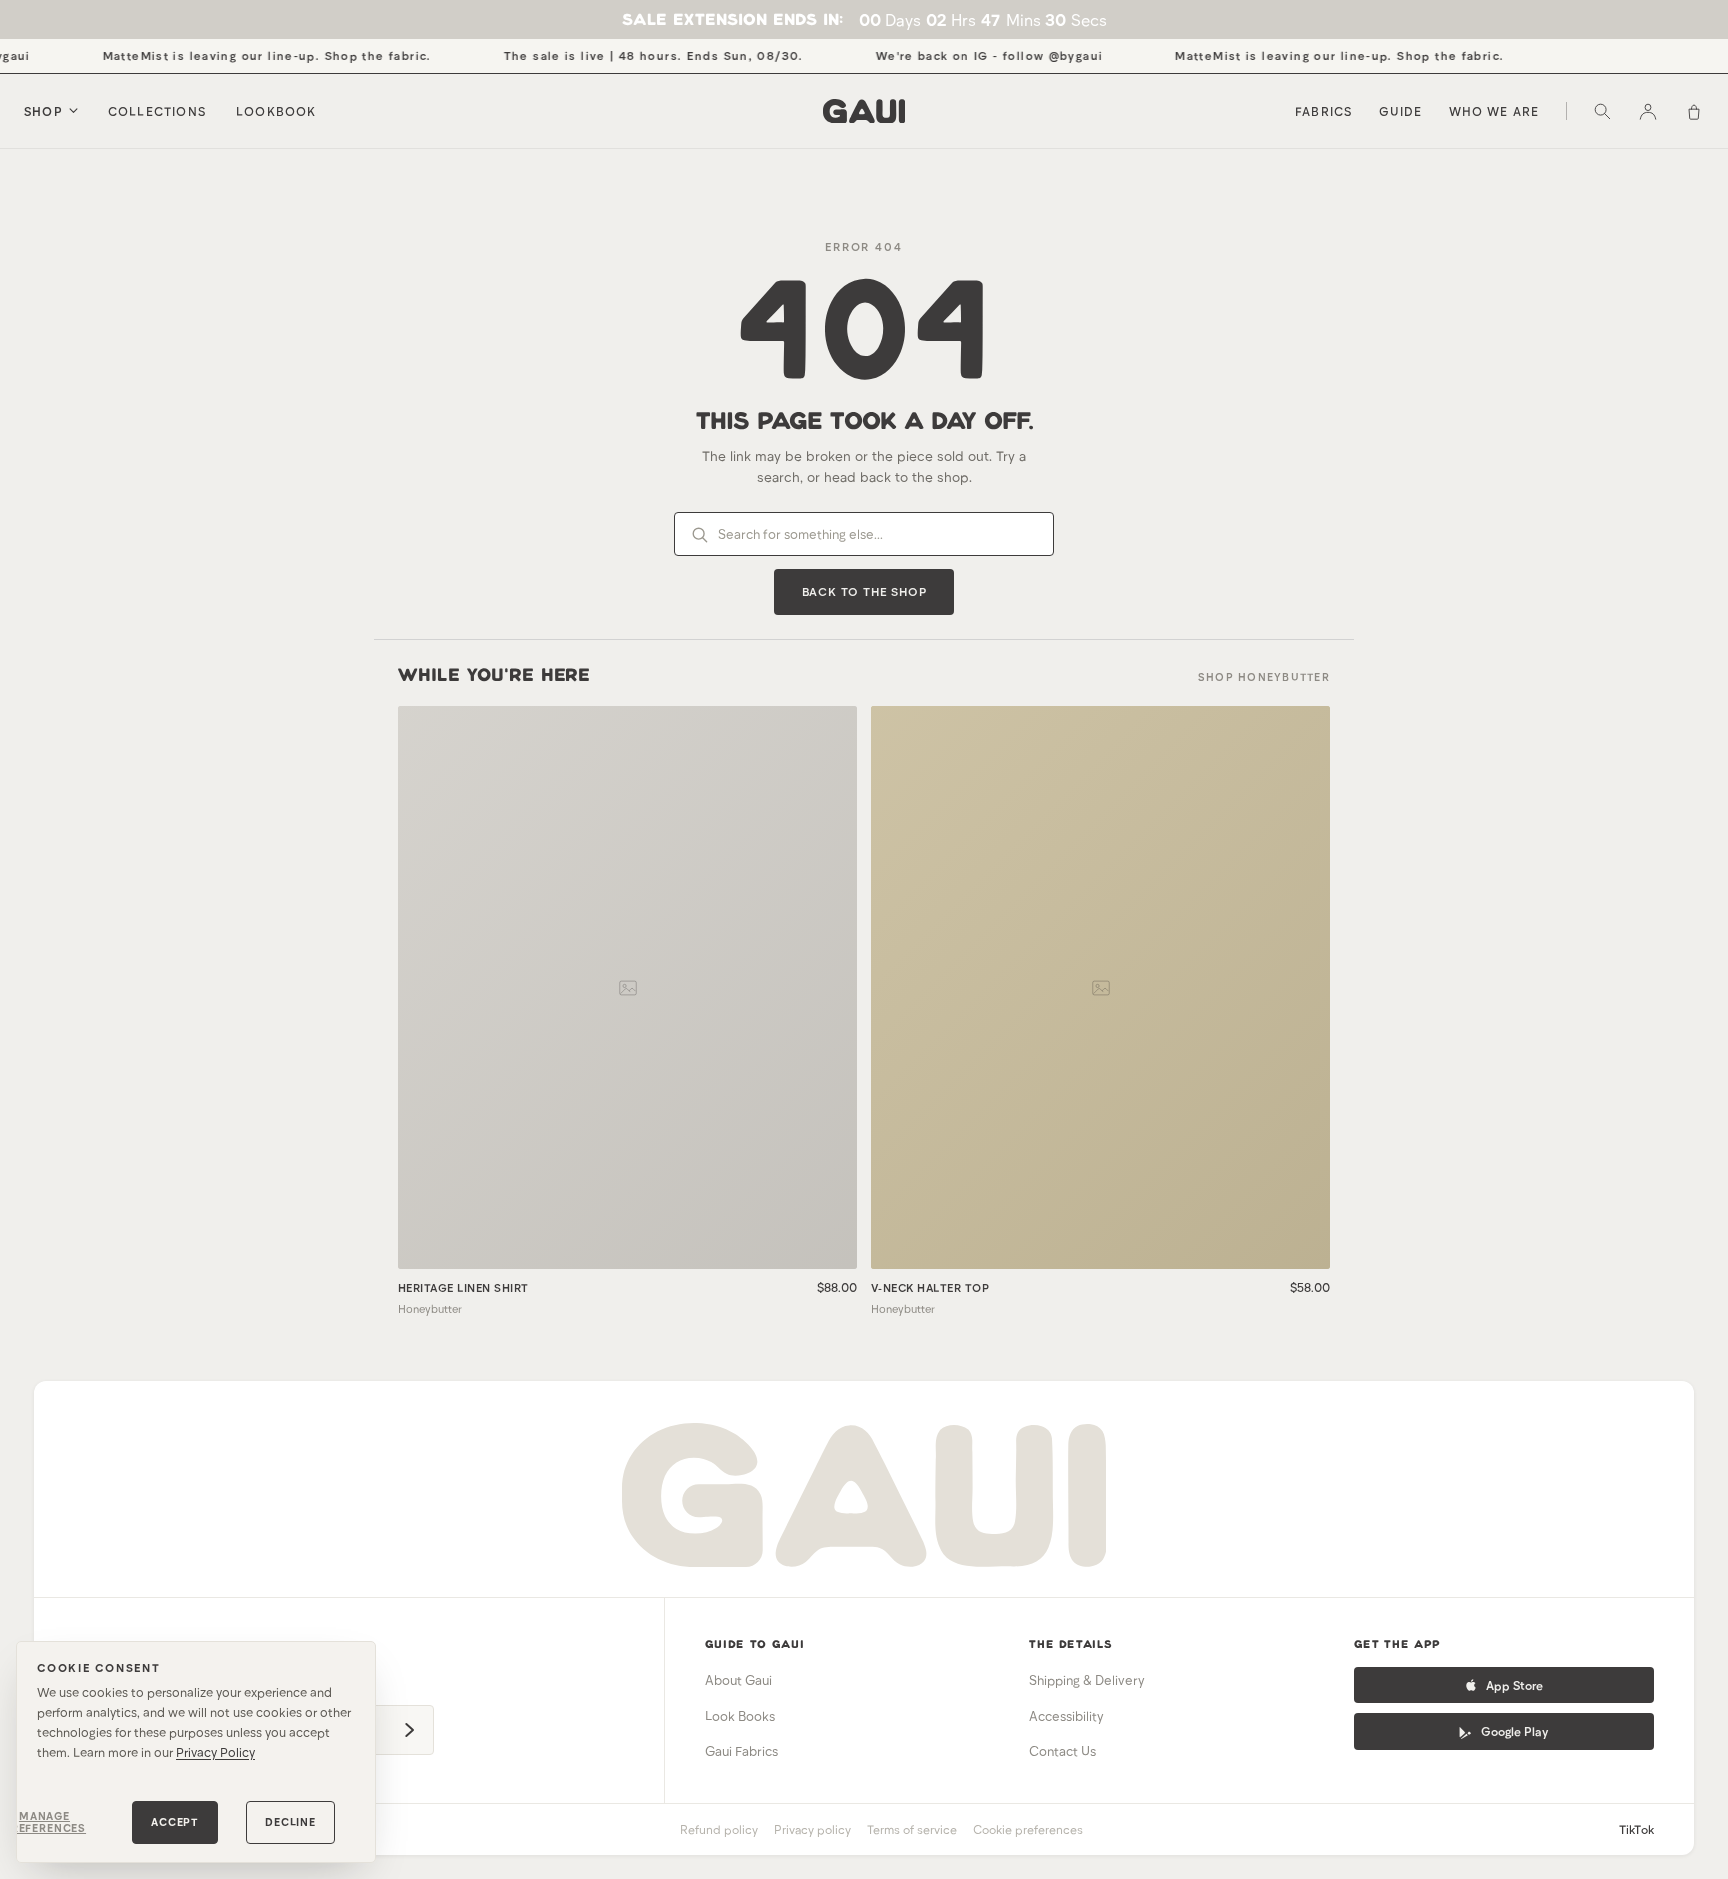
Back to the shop (864, 591)
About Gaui (738, 1680)
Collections (157, 111)
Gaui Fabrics (741, 1751)
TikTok (1636, 1829)
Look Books (740, 1716)
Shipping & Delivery (1087, 1680)
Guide (1401, 111)
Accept (175, 1821)
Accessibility (1066, 1716)
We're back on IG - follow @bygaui (966, 55)
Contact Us (1062, 1751)
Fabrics (1323, 111)
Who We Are (1494, 111)
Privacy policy (812, 1829)
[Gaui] (864, 111)
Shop (43, 111)
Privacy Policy (215, 1752)
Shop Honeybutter (1264, 676)
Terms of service (912, 1829)
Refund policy (719, 1829)
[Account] (1648, 111)
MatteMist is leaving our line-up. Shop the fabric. (243, 55)
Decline (290, 1821)
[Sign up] (409, 1730)
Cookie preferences (1028, 1829)
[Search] (1602, 111)
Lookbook (276, 111)
